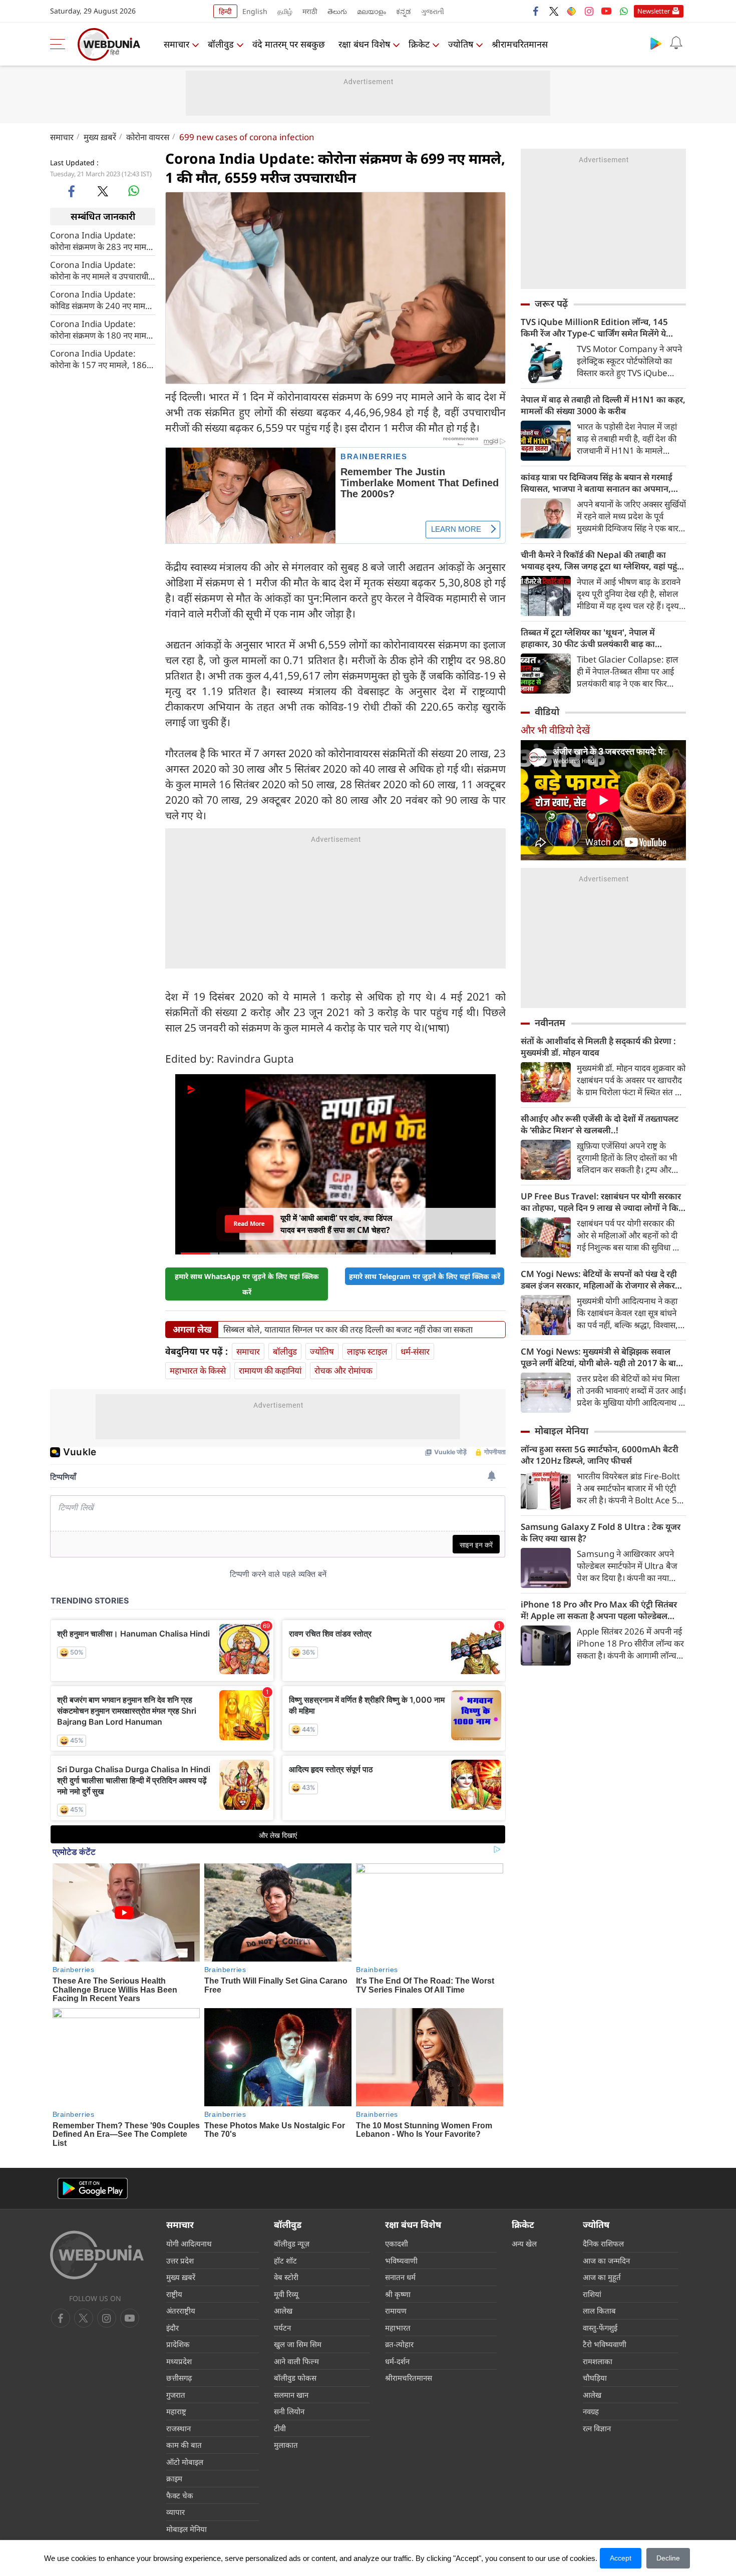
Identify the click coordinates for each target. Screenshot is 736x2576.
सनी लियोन (289, 2411)
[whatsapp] (134, 191)
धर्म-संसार (415, 1351)
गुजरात (176, 2395)
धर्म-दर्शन (397, 2361)
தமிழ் (285, 11)
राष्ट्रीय (174, 2294)
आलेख (283, 2311)
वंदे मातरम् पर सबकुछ (289, 44)
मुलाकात (286, 2445)
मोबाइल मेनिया (562, 1431)
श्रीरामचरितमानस (520, 44)
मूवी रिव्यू (286, 2294)
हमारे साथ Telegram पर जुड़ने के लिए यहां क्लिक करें (425, 1276)
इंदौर (172, 2328)
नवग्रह (591, 2411)
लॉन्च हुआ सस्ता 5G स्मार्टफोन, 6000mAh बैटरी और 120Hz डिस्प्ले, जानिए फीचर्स (600, 1455)
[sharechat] (571, 11)
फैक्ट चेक (180, 2495)
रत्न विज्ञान (597, 2428)
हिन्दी (225, 11)
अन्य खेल (524, 2243)
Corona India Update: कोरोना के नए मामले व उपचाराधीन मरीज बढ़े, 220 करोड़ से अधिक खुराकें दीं (101, 270)
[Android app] (93, 2189)
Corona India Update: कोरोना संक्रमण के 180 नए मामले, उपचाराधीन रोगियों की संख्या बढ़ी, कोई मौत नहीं (102, 329)
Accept (621, 2558)
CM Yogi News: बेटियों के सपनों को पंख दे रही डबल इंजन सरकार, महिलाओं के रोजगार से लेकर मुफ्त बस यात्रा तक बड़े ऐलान (599, 1279)
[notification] (676, 43)
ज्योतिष (461, 44)
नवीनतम (550, 1023)
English (255, 11)
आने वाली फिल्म (296, 2361)
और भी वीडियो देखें (555, 730)
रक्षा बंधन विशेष (364, 44)
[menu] (60, 44)
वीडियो (547, 712)
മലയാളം (372, 11)
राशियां (592, 2294)
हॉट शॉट (285, 2261)
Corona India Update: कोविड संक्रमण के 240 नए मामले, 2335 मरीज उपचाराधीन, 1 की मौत (102, 299)
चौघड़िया (595, 2378)
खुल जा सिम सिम (298, 2344)
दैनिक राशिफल (603, 2243)
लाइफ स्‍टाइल (367, 1351)
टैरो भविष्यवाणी (605, 2344)
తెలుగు (337, 11)
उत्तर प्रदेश (180, 2261)
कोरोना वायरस (148, 137)
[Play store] (656, 43)
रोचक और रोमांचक (343, 1370)
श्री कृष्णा (398, 2294)
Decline (668, 2558)
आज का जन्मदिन (606, 2261)
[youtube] (606, 11)
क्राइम (174, 2478)
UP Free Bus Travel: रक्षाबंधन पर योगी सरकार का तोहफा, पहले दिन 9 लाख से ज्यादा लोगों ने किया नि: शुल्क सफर (603, 1202)
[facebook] (536, 11)
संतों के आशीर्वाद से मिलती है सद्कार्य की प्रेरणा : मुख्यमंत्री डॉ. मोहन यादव (598, 1047)
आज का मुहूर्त (602, 2277)
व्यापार (175, 2512)
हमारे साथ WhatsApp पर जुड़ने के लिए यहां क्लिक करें (247, 1284)
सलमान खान (291, 2395)
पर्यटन (282, 2328)
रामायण (396, 2311)
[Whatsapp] (624, 11)
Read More (249, 1224)
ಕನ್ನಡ (404, 11)
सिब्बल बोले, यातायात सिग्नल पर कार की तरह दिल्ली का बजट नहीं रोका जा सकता (348, 1330)
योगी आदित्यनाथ (189, 2243)
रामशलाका (598, 2361)
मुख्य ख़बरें (100, 137)
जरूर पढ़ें (551, 303)
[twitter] (554, 11)
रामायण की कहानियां (270, 1370)
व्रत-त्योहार (399, 2344)
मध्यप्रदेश (179, 2361)
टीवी (280, 2428)
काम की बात (184, 2445)
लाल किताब (599, 2311)
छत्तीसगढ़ (179, 2378)
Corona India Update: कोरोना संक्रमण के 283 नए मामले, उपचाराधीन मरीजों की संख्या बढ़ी (102, 240)
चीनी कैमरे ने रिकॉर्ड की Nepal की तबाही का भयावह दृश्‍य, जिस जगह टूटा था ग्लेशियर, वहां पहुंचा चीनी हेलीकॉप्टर (603, 560)
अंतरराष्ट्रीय (181, 2311)
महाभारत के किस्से (198, 1370)
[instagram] (589, 11)
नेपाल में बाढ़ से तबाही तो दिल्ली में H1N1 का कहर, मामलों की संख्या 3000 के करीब (603, 405)
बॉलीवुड (221, 44)
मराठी (310, 11)
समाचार (176, 44)
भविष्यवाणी (401, 2261)
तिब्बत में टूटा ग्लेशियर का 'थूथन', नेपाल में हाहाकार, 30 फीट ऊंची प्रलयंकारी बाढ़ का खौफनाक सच (588, 638)
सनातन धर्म (400, 2277)
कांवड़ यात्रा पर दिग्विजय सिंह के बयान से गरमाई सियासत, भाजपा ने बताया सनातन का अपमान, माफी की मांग (597, 483)
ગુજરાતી (433, 11)
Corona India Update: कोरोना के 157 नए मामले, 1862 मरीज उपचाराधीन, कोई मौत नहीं (101, 359)
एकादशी (397, 2243)
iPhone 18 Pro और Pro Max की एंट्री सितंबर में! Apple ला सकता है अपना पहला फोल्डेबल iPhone (599, 1610)
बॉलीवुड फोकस (295, 2378)
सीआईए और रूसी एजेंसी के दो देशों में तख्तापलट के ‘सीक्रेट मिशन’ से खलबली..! (600, 1124)
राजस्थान (178, 2428)
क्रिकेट (419, 44)
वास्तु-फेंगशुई (600, 2328)
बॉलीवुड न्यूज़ (292, 2243)
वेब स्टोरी (286, 2277)
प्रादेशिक (178, 2344)
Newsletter (654, 11)
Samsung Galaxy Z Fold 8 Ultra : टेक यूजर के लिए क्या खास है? (601, 1532)
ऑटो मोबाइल (185, 2462)
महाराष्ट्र (176, 2411)
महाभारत (398, 2328)
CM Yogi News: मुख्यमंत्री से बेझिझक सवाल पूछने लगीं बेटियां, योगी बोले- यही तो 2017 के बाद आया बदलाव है (601, 1357)
